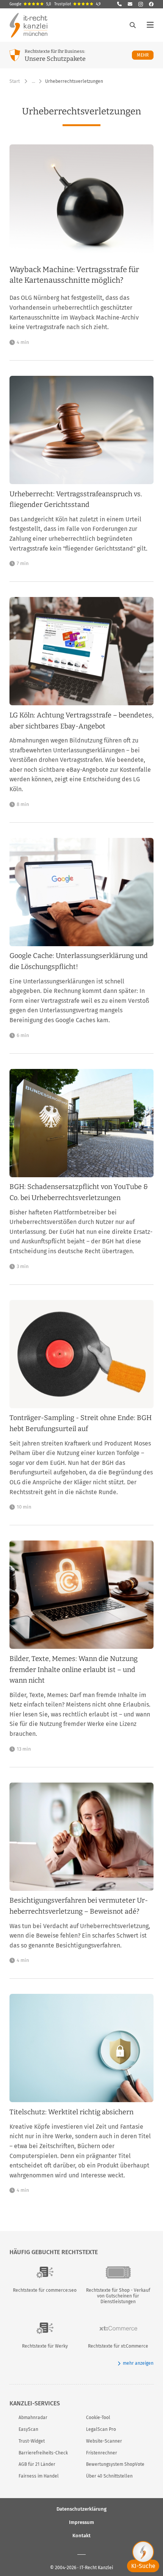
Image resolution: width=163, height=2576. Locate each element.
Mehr (145, 55)
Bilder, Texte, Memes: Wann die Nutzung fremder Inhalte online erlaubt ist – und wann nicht (74, 1670)
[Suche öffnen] (133, 25)
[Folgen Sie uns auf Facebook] (151, 4)
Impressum (81, 2522)
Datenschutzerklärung (81, 2509)
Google (30, 4)
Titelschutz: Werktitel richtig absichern (71, 2112)
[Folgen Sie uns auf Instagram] (141, 4)
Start (15, 81)
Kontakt (81, 2536)
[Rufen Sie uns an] (119, 4)
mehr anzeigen (138, 2363)
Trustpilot (77, 4)
